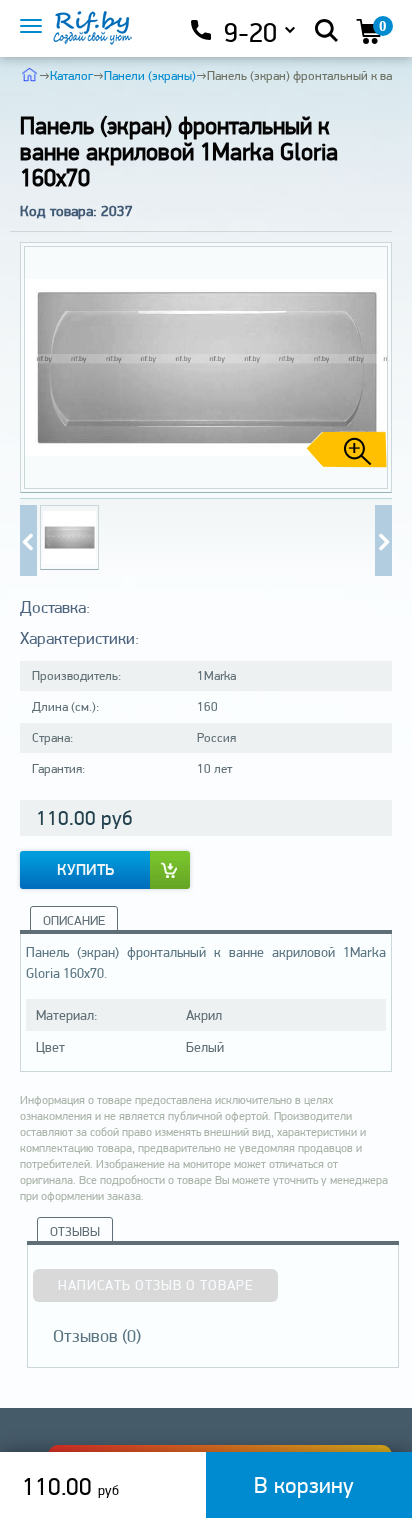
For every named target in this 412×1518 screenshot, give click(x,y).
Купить (85, 869)
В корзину (304, 1484)
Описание (74, 920)
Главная (29, 74)
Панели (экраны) (150, 75)
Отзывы (75, 1231)
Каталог (71, 75)
